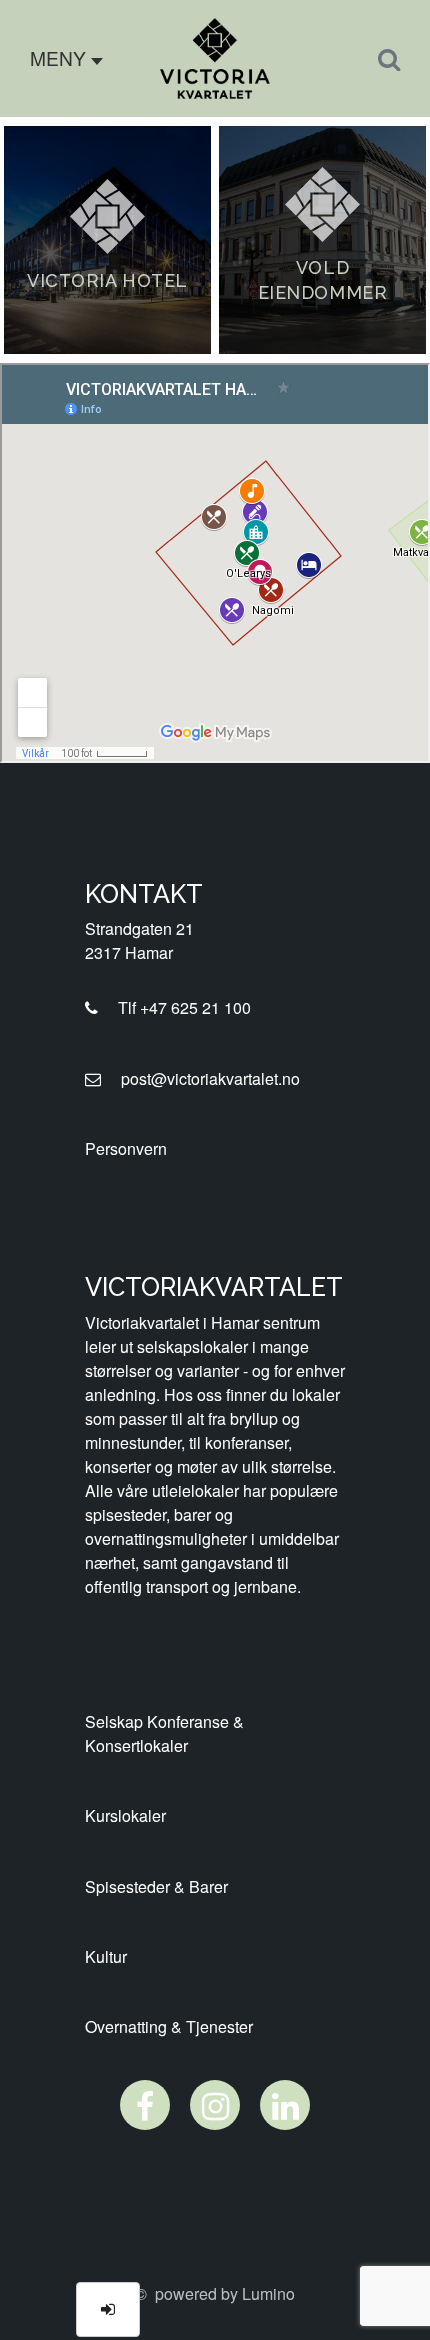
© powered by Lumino (215, 2293)
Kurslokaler (125, 1815)
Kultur (106, 1956)
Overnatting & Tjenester (169, 2026)
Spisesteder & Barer (156, 1886)
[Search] (389, 58)
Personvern (126, 1148)
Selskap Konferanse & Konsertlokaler (164, 1733)
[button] (59, 58)
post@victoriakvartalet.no (204, 1078)
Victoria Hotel (107, 280)
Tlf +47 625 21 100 (178, 1007)
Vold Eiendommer (322, 279)
